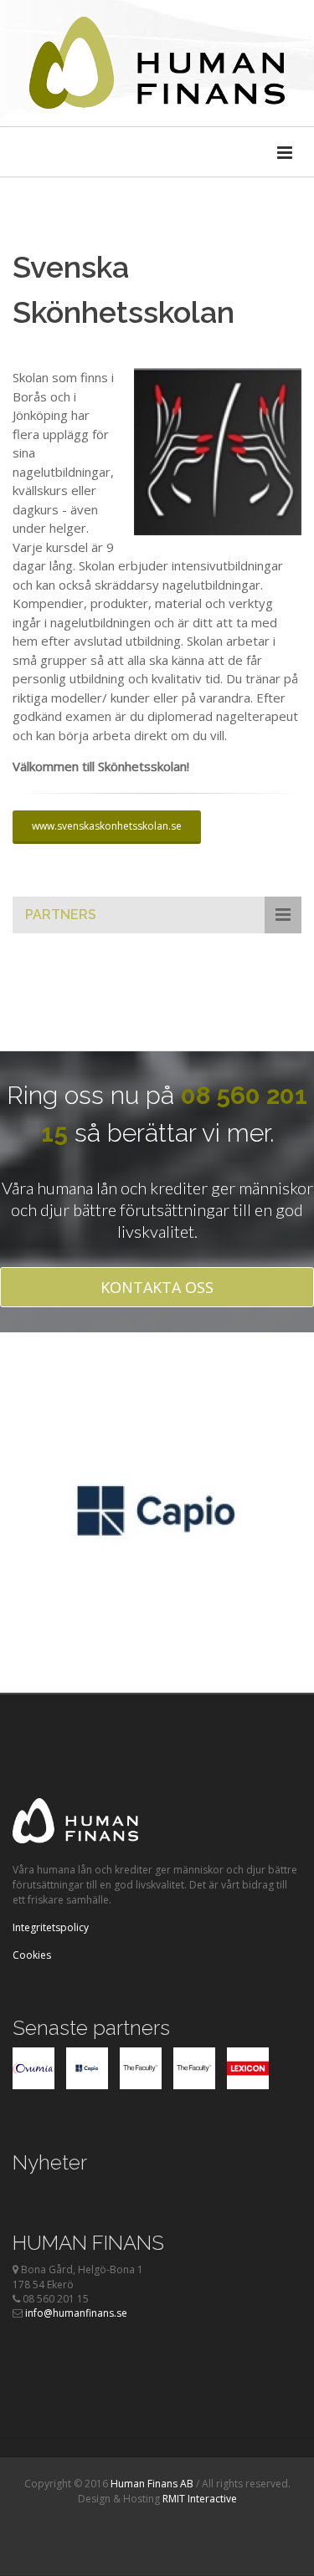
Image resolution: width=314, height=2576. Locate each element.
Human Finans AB (152, 2484)
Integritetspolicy (51, 1927)
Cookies (32, 1955)
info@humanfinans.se (76, 2313)
